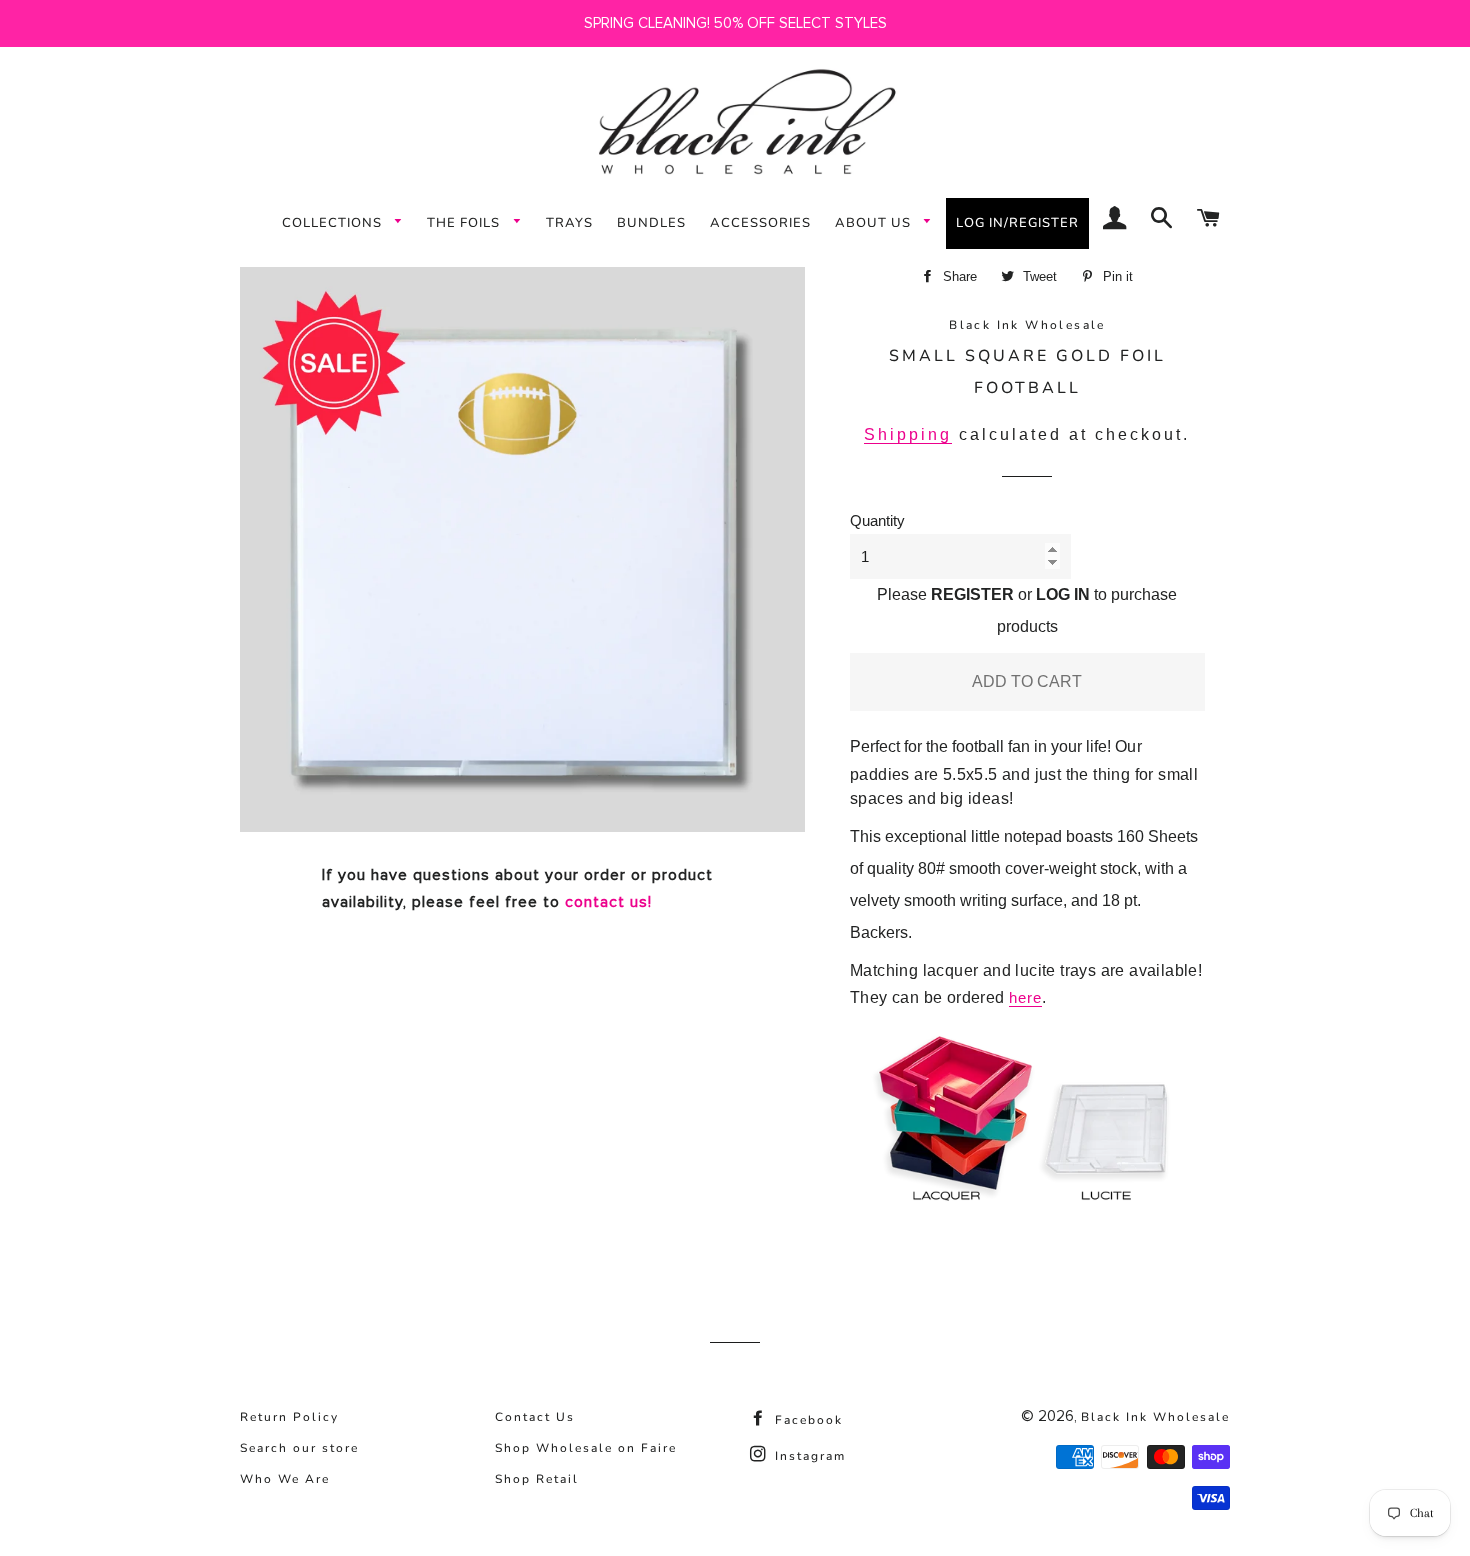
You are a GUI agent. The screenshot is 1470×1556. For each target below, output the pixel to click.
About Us (875, 223)
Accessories (760, 223)
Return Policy (289, 1417)
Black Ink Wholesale (1155, 1417)
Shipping (908, 434)
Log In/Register (1017, 223)
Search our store (299, 1448)
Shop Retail (537, 1479)
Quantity (877, 520)
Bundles (651, 223)
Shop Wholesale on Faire (586, 1448)
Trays (569, 223)
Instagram (808, 1456)
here (1025, 997)
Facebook (806, 1420)
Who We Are (285, 1479)
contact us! (608, 902)
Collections (334, 223)
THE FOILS (465, 223)
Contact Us (535, 1417)
